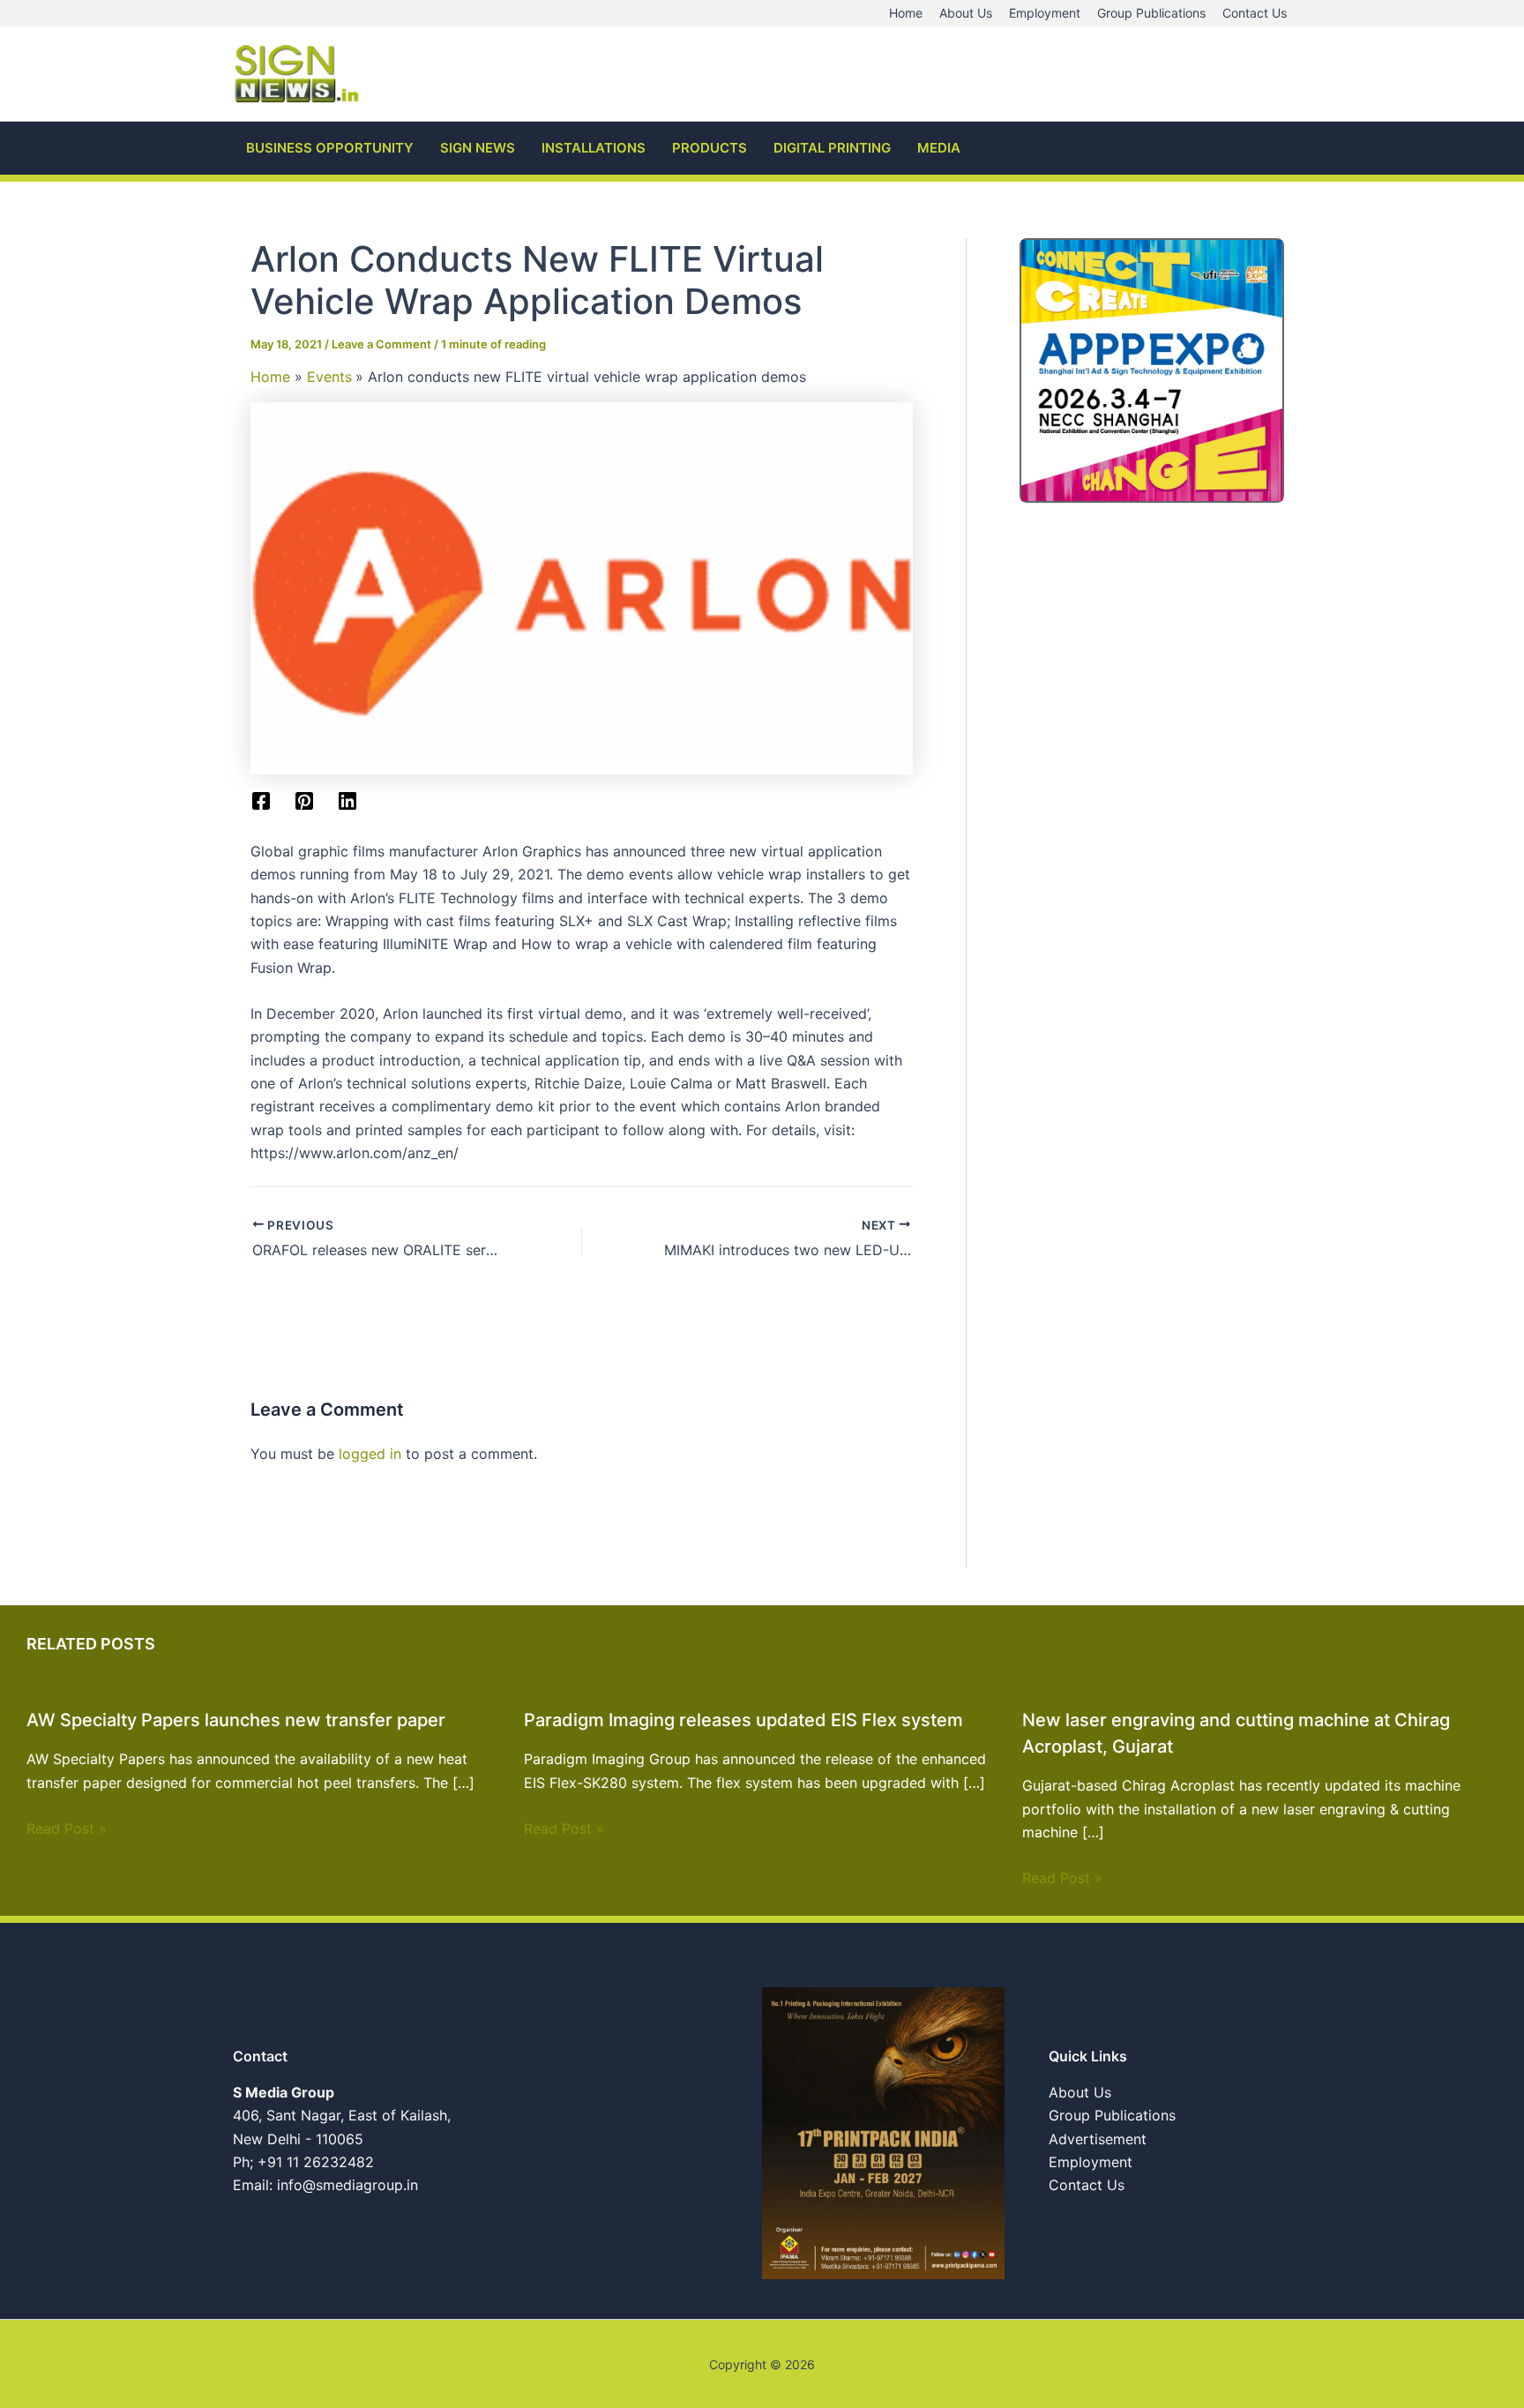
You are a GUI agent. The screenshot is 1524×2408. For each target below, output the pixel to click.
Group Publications (1112, 2115)
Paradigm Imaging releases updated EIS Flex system (743, 1720)
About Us (1080, 2092)
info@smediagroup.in (347, 2185)
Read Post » (67, 1828)
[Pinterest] (304, 801)
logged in (370, 1454)
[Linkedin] (347, 801)
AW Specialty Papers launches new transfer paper (236, 1720)
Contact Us (1087, 2185)
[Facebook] (261, 801)
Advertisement (1098, 2139)
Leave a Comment (381, 344)
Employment (1091, 2162)
